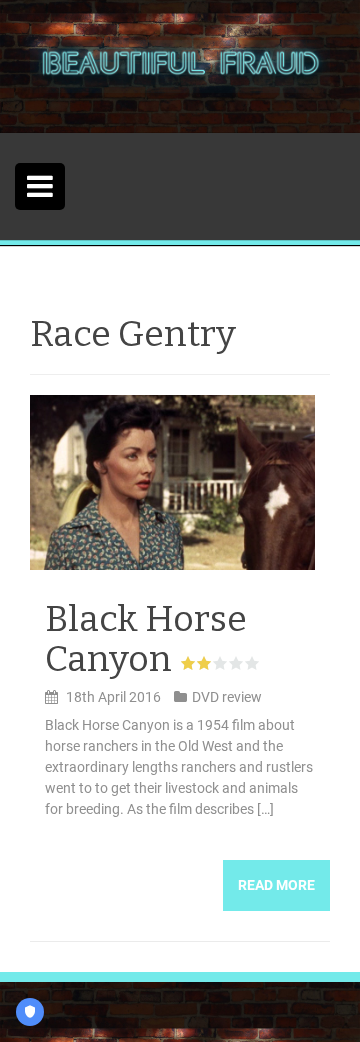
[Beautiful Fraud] (180, 65)
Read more (276, 885)
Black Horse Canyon (146, 639)
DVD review (227, 697)
